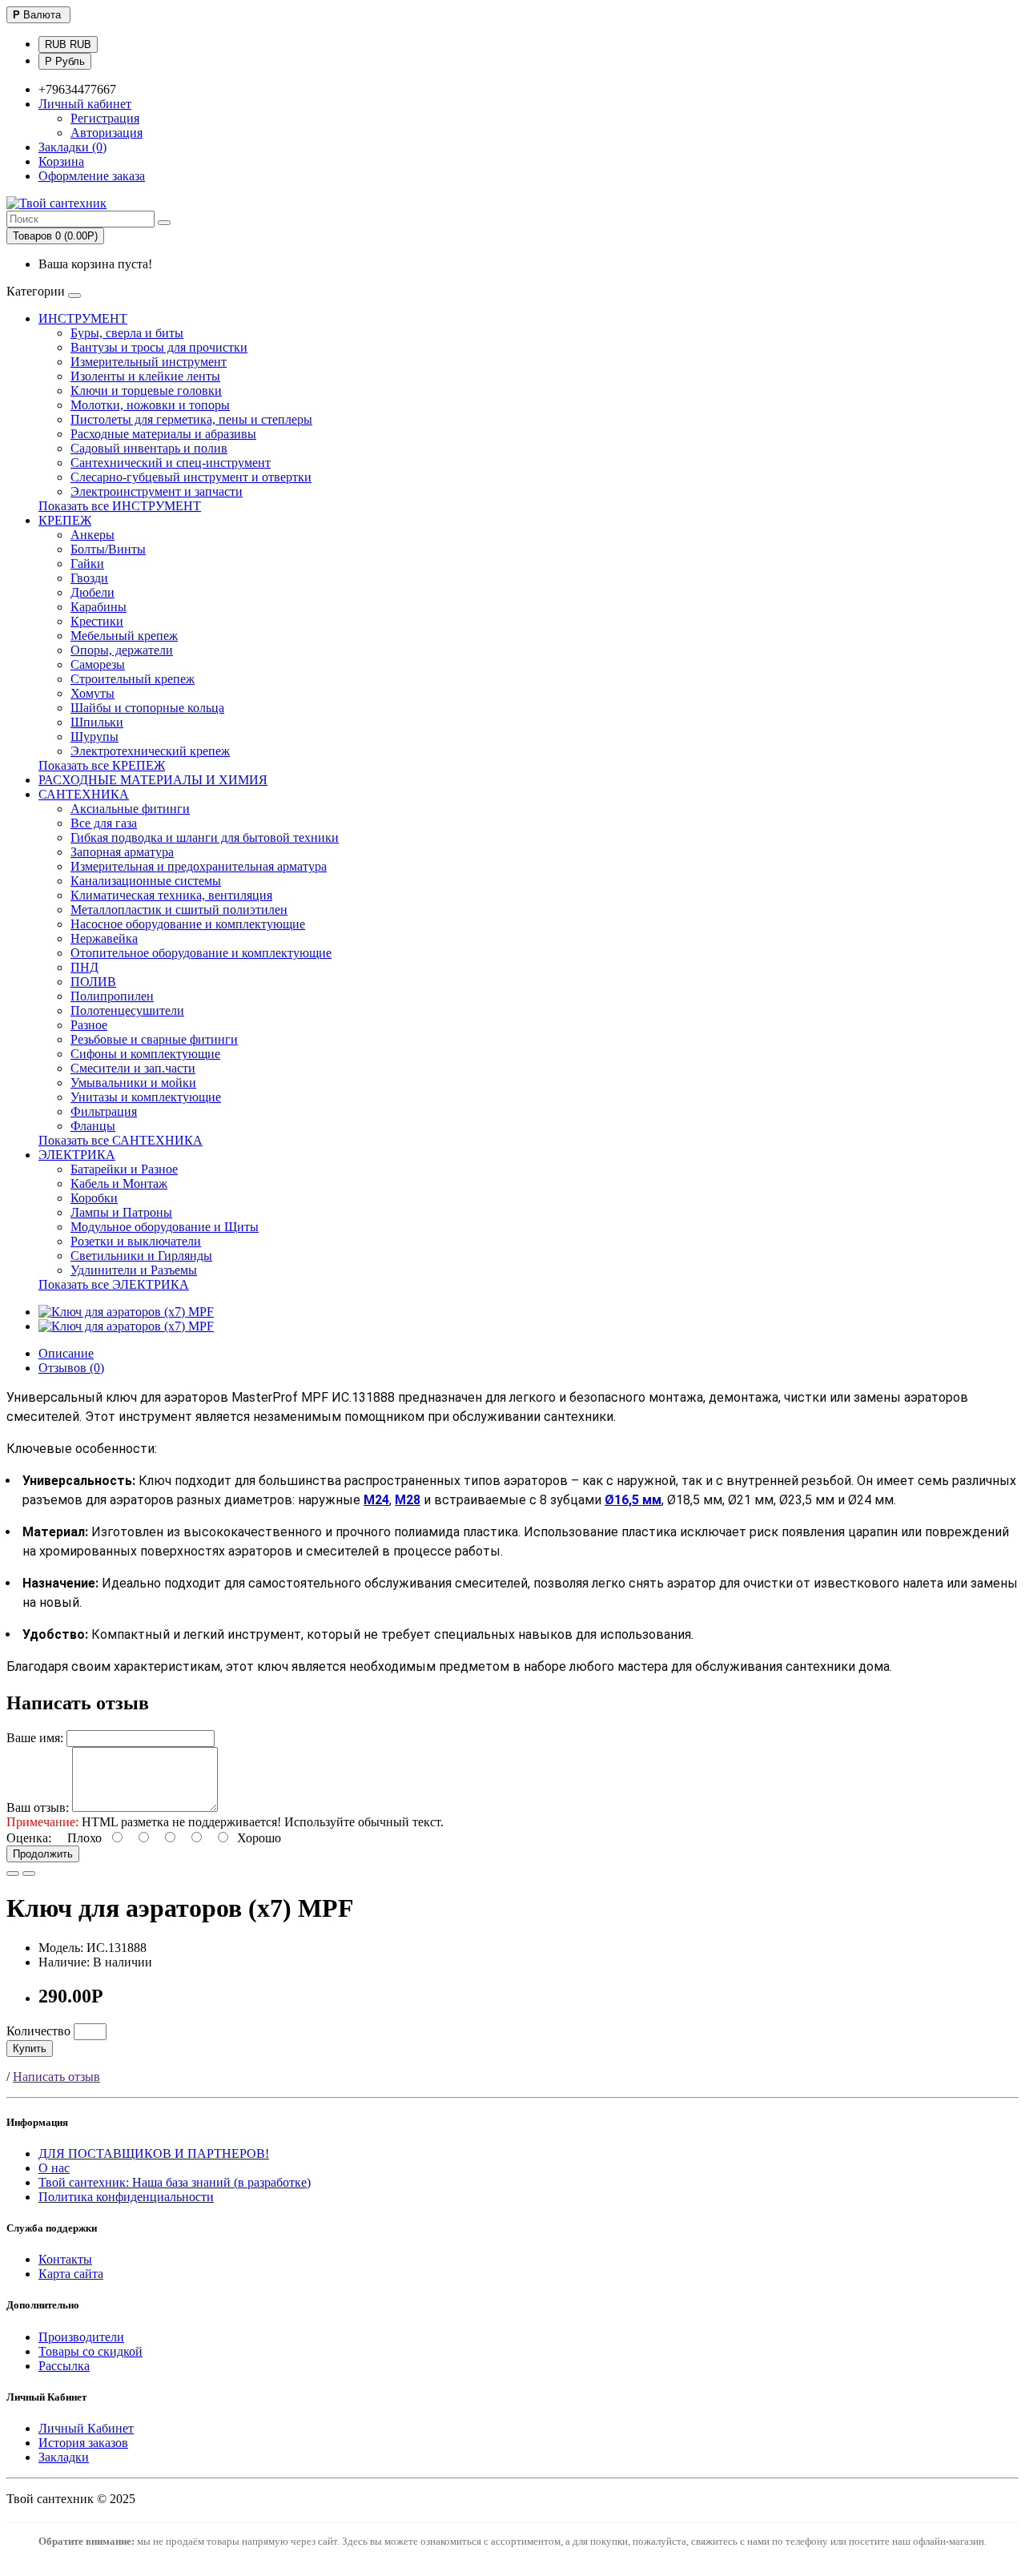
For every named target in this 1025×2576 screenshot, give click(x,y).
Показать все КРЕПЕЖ (102, 765)
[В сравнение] (29, 1874)
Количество (38, 2031)
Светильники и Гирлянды (141, 1256)
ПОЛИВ (93, 982)
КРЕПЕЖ (65, 520)
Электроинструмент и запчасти (157, 491)
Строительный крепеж (133, 679)
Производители (81, 2337)
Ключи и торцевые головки (146, 390)
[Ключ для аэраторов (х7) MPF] (126, 1312)
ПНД (84, 967)
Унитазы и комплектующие (146, 1097)
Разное (89, 1025)
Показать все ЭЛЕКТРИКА (114, 1284)
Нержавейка (104, 938)
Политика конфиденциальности (126, 2197)
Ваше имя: (35, 1738)
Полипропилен (112, 996)
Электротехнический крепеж (150, 751)
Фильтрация (104, 1111)
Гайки (87, 563)
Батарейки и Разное (124, 1169)
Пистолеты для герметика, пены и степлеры (191, 419)
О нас (54, 2168)
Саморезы (98, 664)
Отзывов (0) (71, 1368)
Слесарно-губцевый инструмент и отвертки (191, 477)
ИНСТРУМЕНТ (83, 318)
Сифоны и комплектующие (145, 1054)
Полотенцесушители (127, 1010)
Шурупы (94, 737)
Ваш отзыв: (38, 1807)
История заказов (83, 2443)
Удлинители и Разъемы (134, 1270)
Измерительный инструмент (149, 362)
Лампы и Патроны (121, 1212)
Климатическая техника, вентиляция (171, 895)
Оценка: (29, 1838)
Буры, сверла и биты (127, 333)
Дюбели (92, 592)
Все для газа (104, 823)
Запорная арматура (122, 852)
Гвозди (89, 578)
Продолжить (43, 1854)
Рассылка (64, 2366)
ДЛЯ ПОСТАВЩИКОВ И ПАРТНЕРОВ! (154, 2153)
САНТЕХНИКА (84, 794)
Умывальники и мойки (133, 1083)
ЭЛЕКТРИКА (77, 1155)
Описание (66, 1353)
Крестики (97, 621)
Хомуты (92, 693)
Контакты (65, 2259)
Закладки (64, 2457)
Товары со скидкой (90, 2351)
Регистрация (105, 118)
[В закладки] (13, 1874)
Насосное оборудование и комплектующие (188, 924)
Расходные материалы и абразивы (163, 434)
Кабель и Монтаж (119, 1183)
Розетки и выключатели (136, 1241)
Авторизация (107, 133)
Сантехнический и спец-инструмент (171, 463)
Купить (30, 2049)
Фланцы (93, 1126)
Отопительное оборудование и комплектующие (201, 953)
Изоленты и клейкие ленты (145, 376)
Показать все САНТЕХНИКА (121, 1140)
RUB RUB (68, 44)
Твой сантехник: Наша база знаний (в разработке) (175, 2182)
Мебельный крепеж (124, 636)
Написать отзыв (56, 2077)
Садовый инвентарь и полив (149, 448)
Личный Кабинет (86, 2428)
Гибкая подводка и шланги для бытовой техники (205, 837)
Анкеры (92, 535)
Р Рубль (65, 61)
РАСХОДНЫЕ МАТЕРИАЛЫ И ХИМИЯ (153, 780)
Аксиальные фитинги (130, 809)
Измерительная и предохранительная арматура (199, 866)
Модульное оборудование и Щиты (165, 1227)
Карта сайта (71, 2274)
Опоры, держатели (122, 650)
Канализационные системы (146, 881)
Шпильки (97, 722)
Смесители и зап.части (133, 1068)
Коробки (94, 1198)
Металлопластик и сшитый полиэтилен (179, 910)
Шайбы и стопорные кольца (147, 708)
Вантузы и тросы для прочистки (159, 347)
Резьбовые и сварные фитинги (154, 1039)
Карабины (98, 607)
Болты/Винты (108, 549)
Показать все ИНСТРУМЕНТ (120, 506)
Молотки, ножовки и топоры (150, 405)
